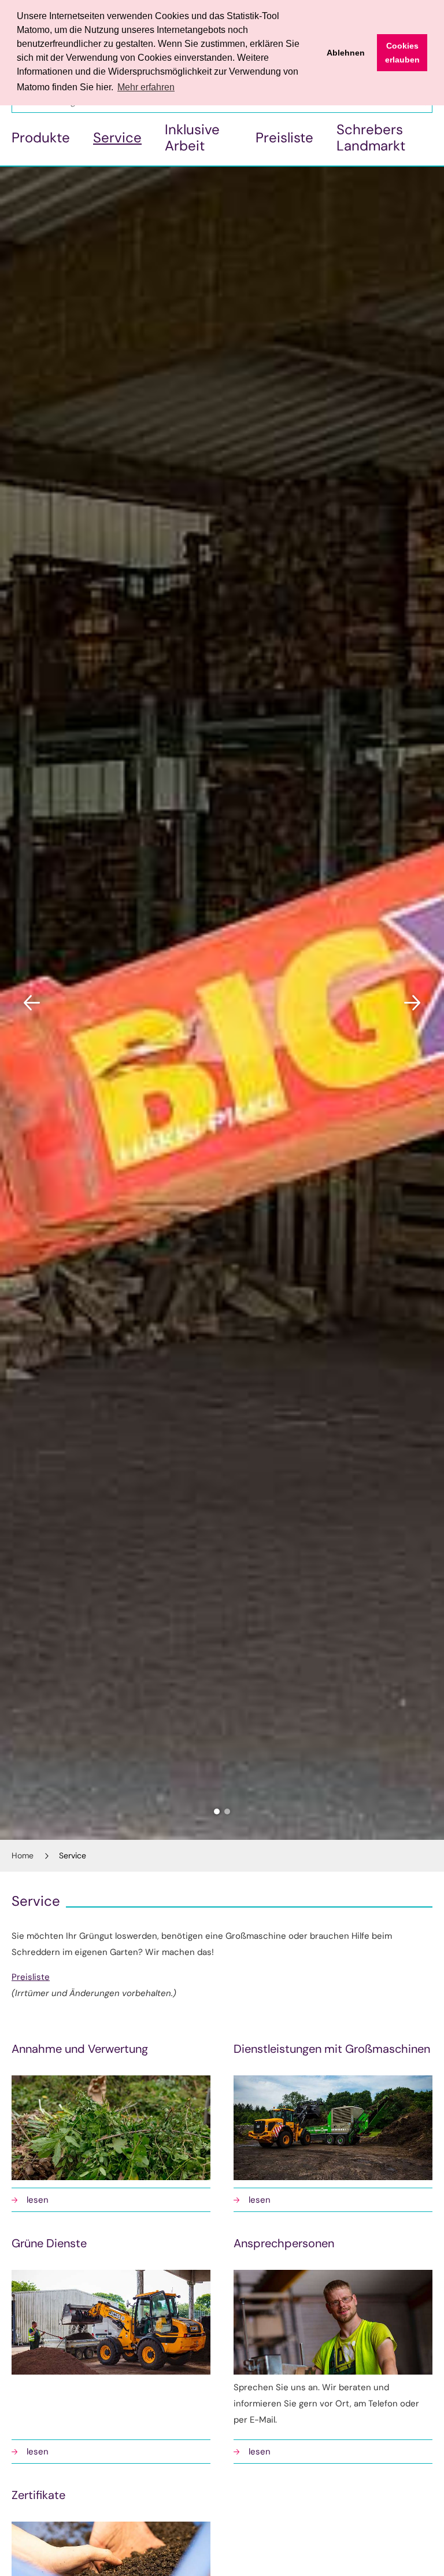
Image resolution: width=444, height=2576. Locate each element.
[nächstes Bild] (412, 1003)
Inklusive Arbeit (192, 137)
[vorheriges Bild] (32, 1003)
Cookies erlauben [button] (402, 53)
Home (23, 1855)
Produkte (41, 137)
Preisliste (284, 137)
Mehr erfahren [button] (146, 87)
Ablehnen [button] (346, 53)
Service (117, 137)
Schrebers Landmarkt (371, 137)
